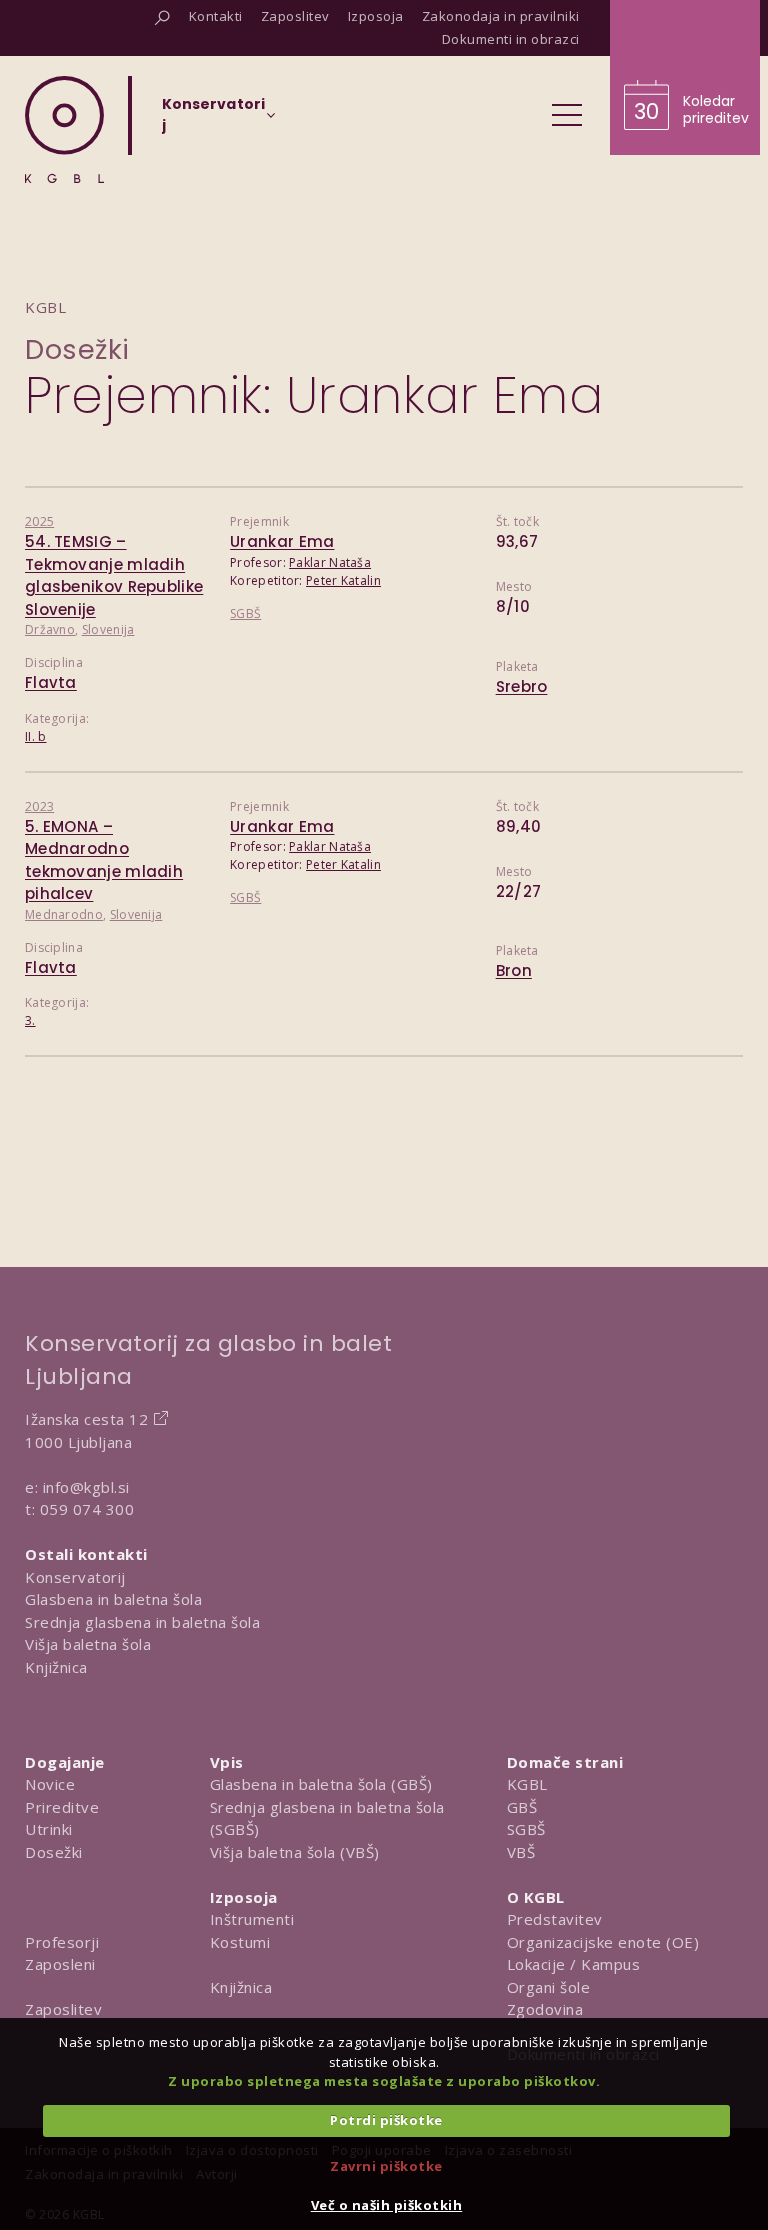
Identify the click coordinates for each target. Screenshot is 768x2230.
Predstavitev (555, 1919)
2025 (39, 521)
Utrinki (49, 1829)
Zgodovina (545, 2009)
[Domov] (64, 129)
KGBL (527, 1784)
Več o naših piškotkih (387, 2205)
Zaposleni (60, 1964)
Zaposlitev (63, 2009)
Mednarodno (64, 914)
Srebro (522, 686)
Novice (50, 1784)
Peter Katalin (343, 580)
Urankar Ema (282, 541)
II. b (36, 736)
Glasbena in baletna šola (113, 1599)
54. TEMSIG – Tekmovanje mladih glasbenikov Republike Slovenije (114, 575)
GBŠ (522, 1807)
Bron (514, 970)
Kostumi (240, 1942)
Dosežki (77, 349)
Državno (50, 629)
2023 (39, 806)
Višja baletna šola (88, 1644)
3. (30, 1020)
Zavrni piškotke (386, 2166)
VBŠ (521, 1852)
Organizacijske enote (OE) (603, 1942)
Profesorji (62, 1942)
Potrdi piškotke (386, 2120)
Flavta (51, 682)
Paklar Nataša (330, 562)
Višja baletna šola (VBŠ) (295, 1852)
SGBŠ (245, 613)
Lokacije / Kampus (574, 1964)
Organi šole (549, 1987)
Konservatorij (75, 1577)
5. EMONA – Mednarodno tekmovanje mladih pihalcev (104, 860)
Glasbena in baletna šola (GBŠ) (321, 1784)
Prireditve (62, 1807)
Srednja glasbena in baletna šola (142, 1622)
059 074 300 (87, 1509)
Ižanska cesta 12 (86, 1419)
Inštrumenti (252, 1919)
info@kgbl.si (86, 1487)
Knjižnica (56, 1667)
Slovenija (108, 629)
